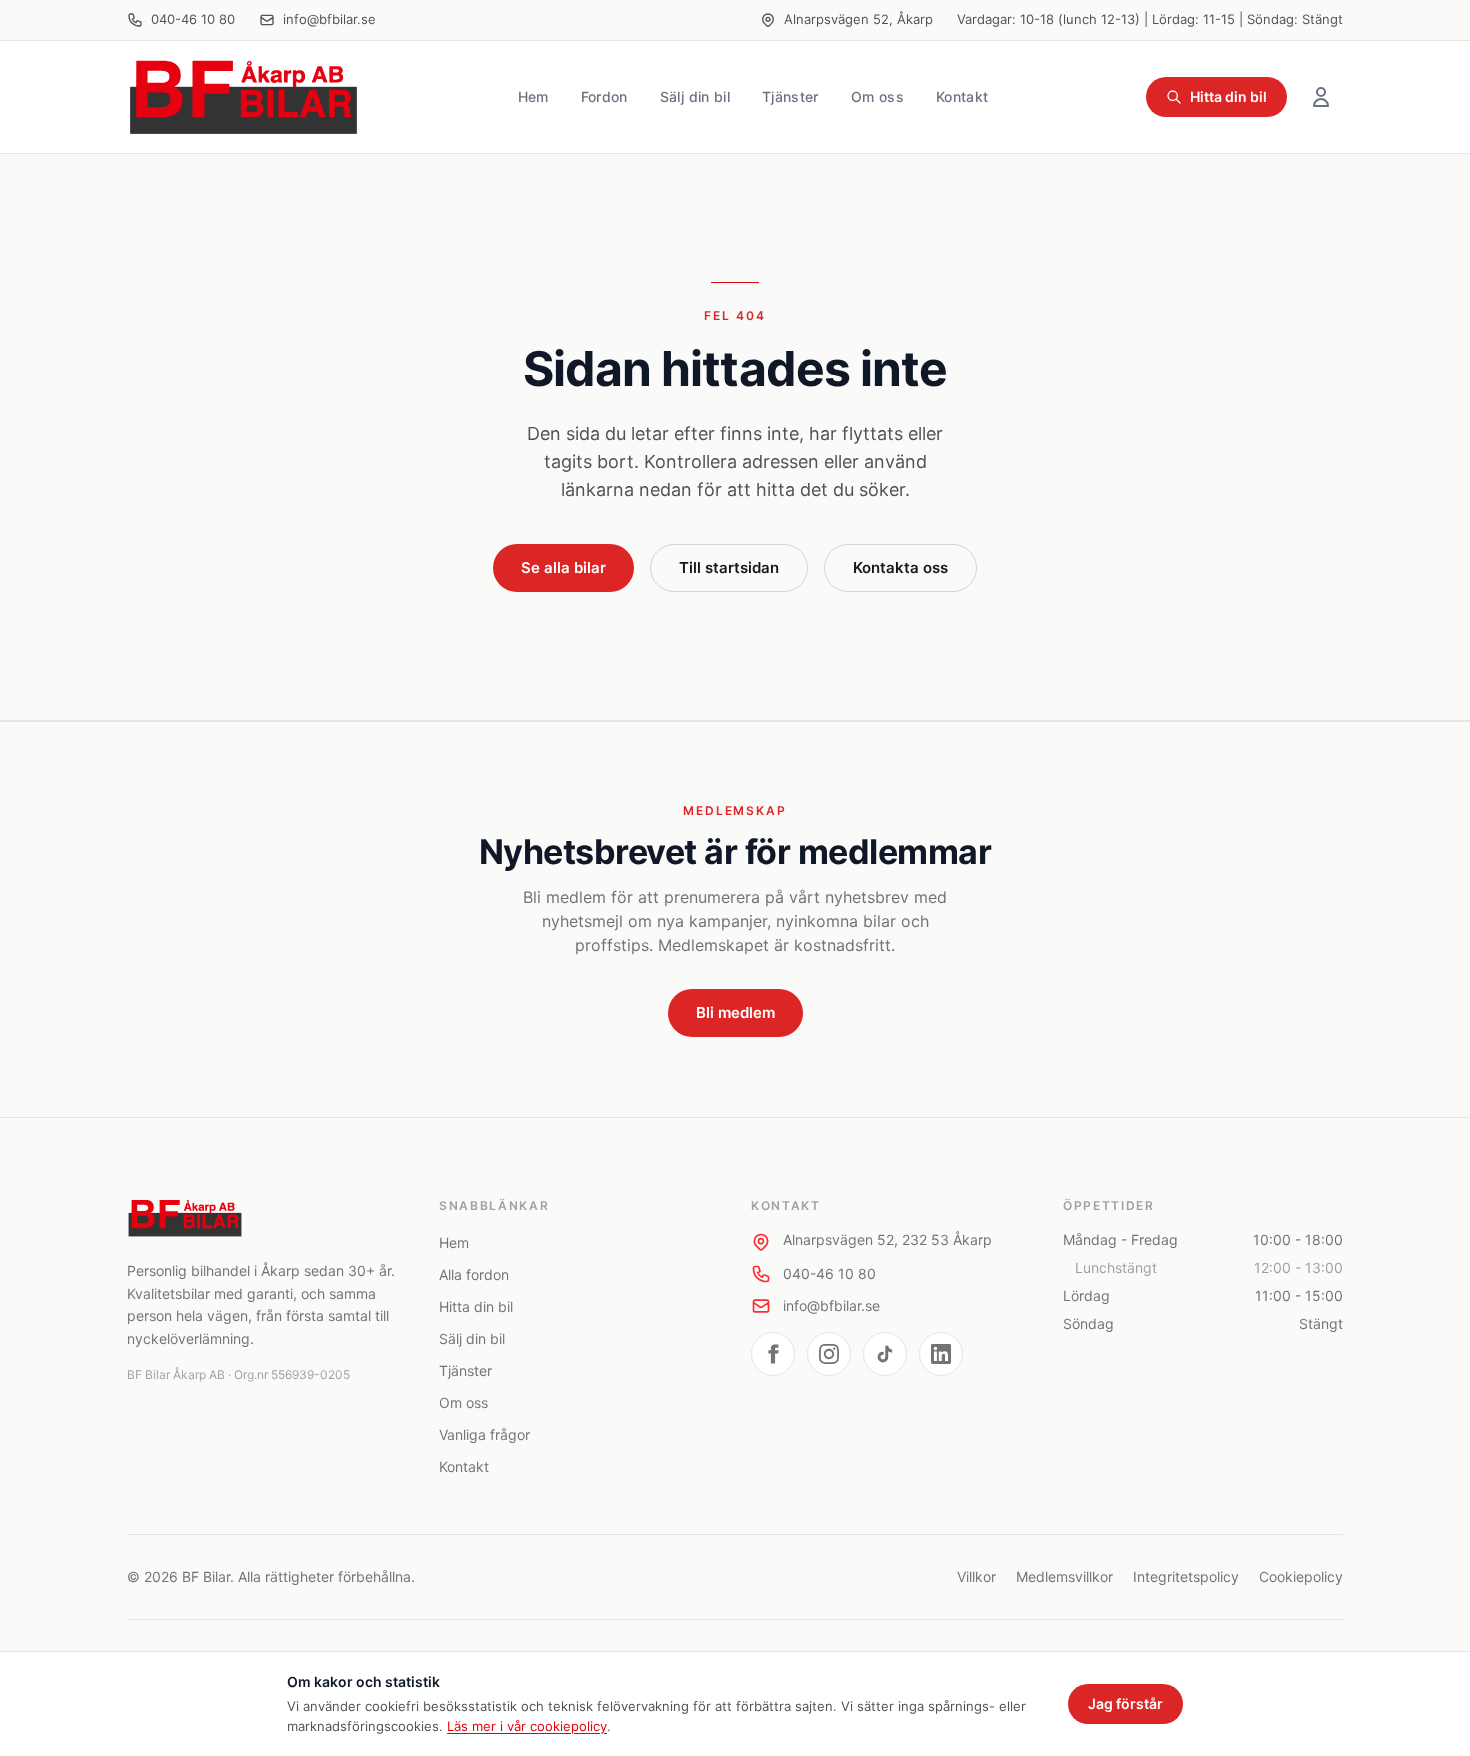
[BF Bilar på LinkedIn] (941, 1354)
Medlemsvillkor (1064, 1576)
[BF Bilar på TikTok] (885, 1354)
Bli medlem (735, 1012)
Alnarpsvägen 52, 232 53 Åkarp (887, 1239)
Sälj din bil (695, 96)
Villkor (976, 1576)
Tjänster (790, 96)
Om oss (877, 96)
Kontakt (962, 96)
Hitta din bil (1228, 96)
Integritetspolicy (1186, 1576)
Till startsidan (729, 567)
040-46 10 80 (193, 19)
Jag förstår (1125, 1703)
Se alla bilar (563, 567)
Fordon (604, 96)
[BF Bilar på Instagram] (829, 1354)
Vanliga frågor (484, 1434)
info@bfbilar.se (329, 19)
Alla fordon (474, 1274)
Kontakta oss (900, 567)
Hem (533, 96)
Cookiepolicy (1301, 1576)
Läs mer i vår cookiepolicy (527, 1726)
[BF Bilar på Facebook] (773, 1354)
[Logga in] (1321, 97)
